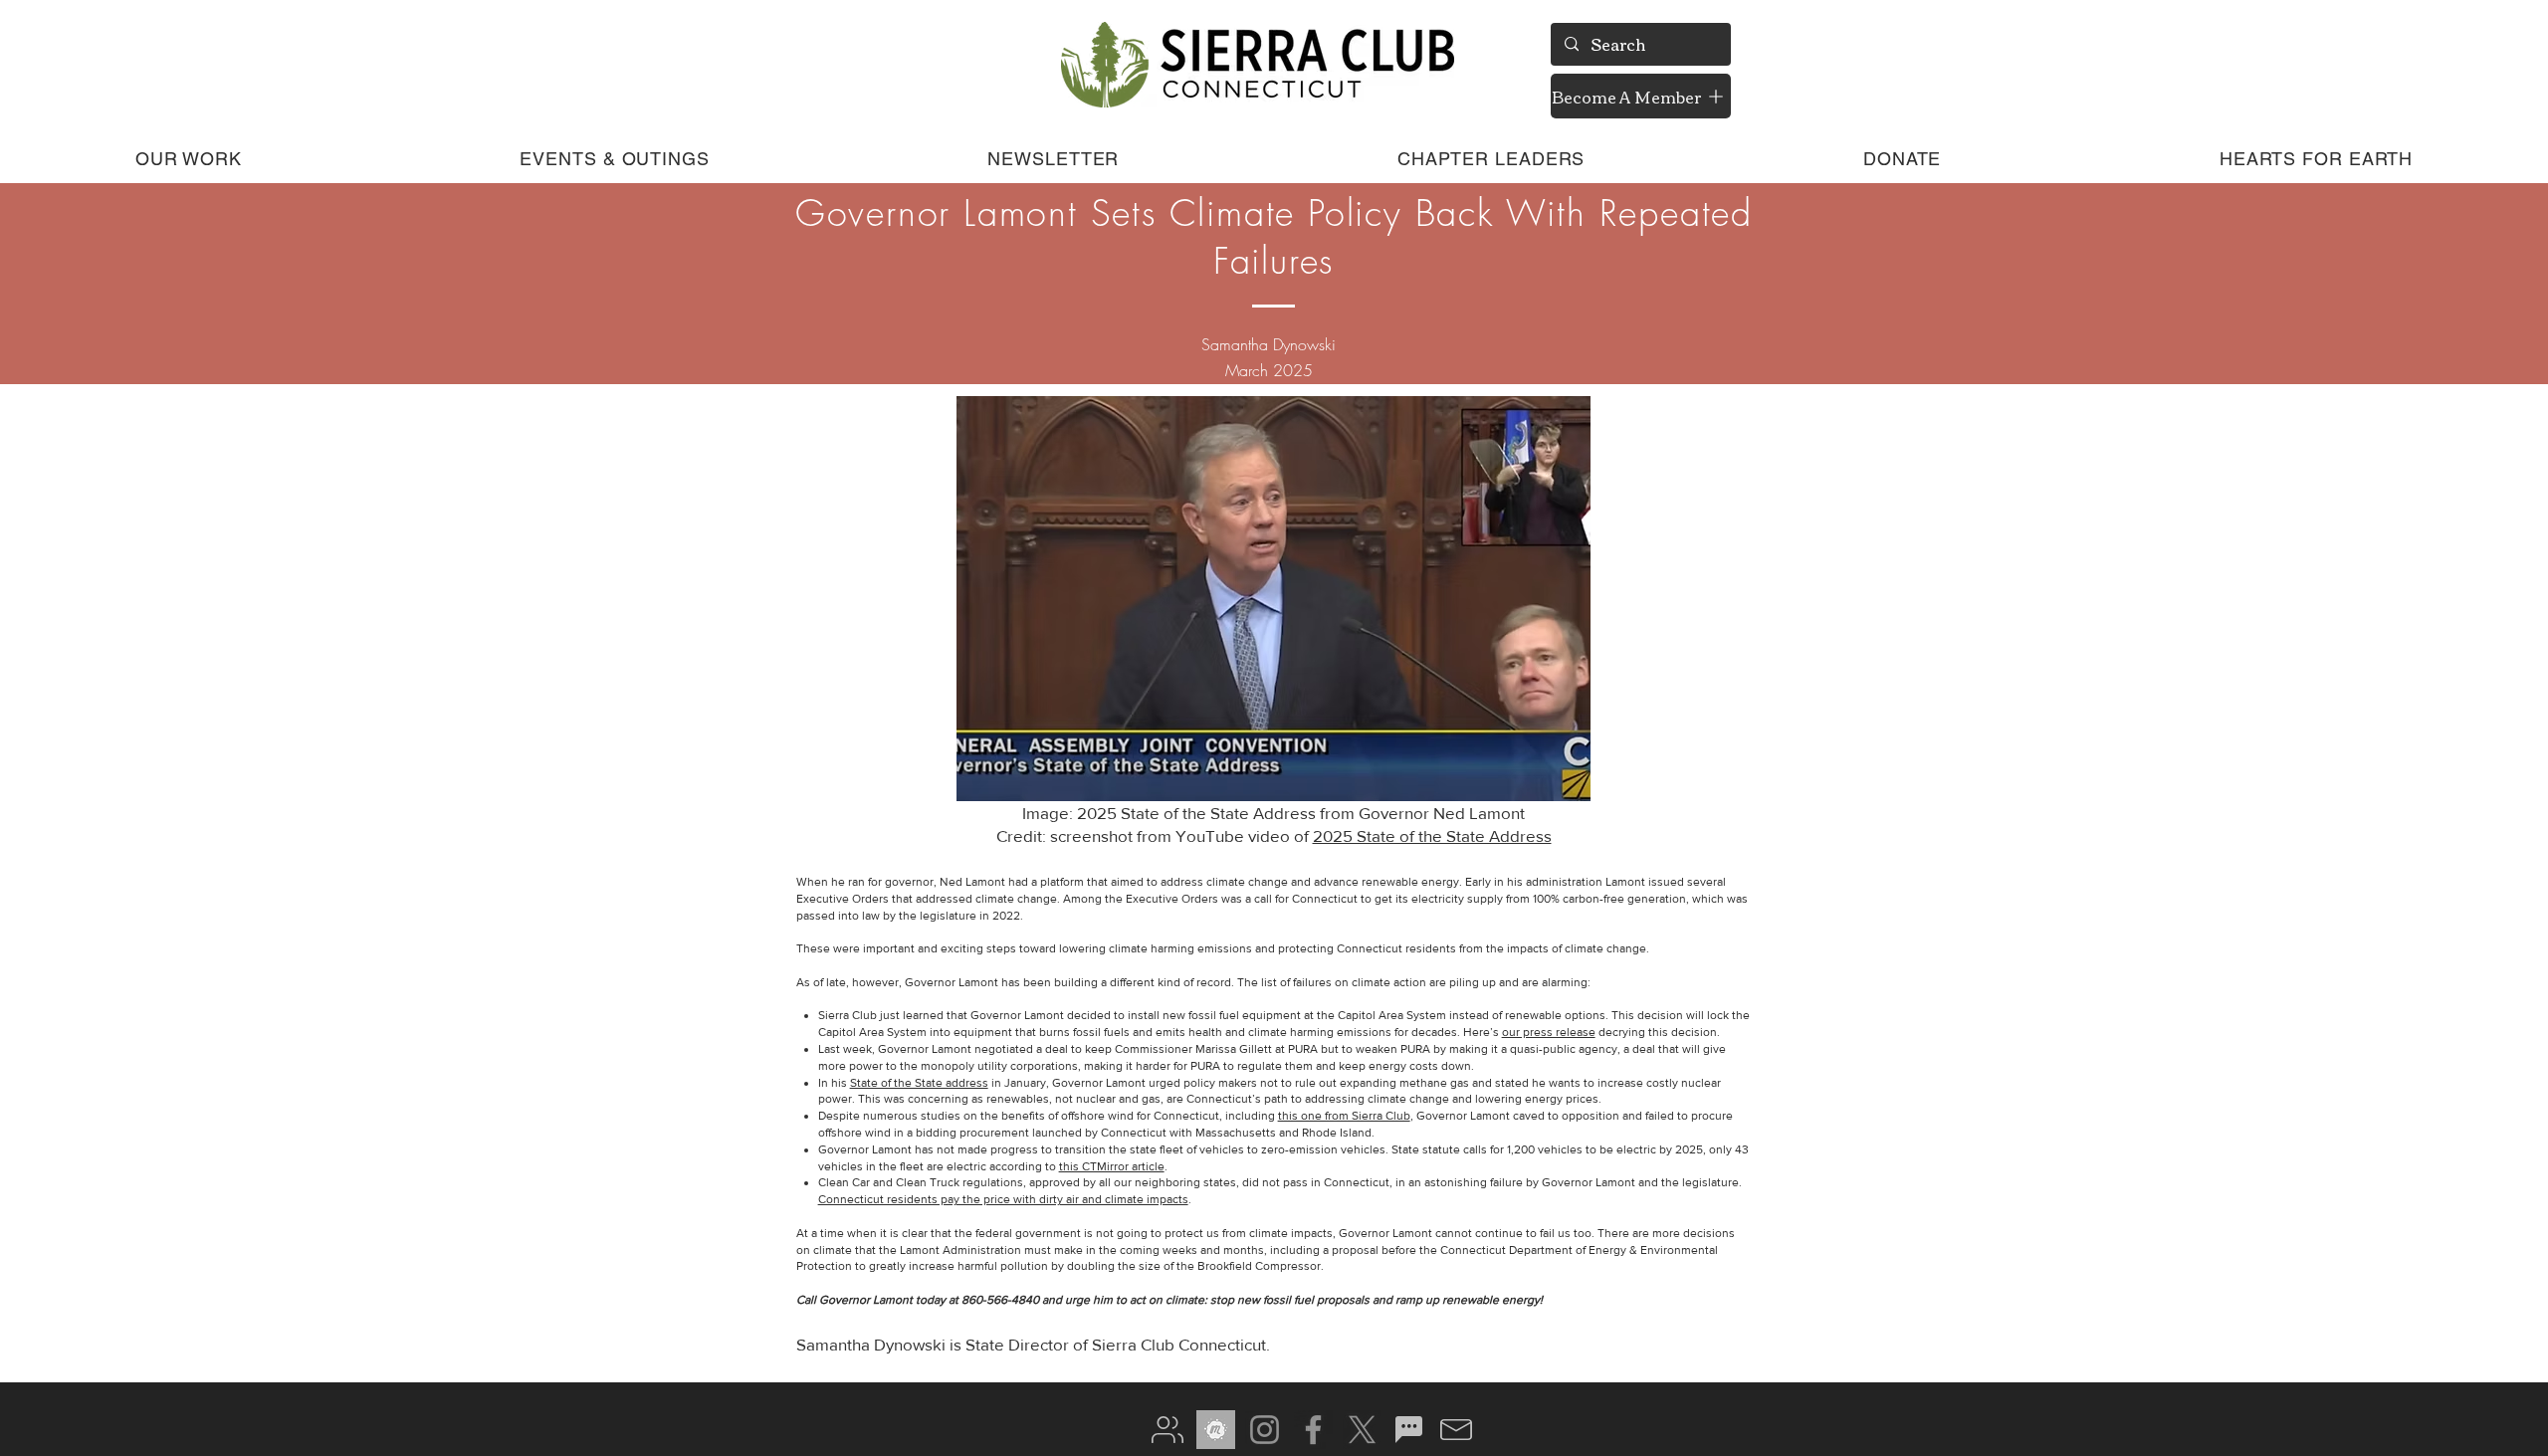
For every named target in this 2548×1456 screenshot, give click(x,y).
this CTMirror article (1112, 1166)
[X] (1362, 1430)
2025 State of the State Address (1432, 835)
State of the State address (919, 1083)
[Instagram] (1265, 1430)
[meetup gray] (1216, 1430)
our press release (1549, 1032)
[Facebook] (1313, 1430)
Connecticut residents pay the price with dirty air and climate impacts (1003, 1199)
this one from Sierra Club (1344, 1116)
